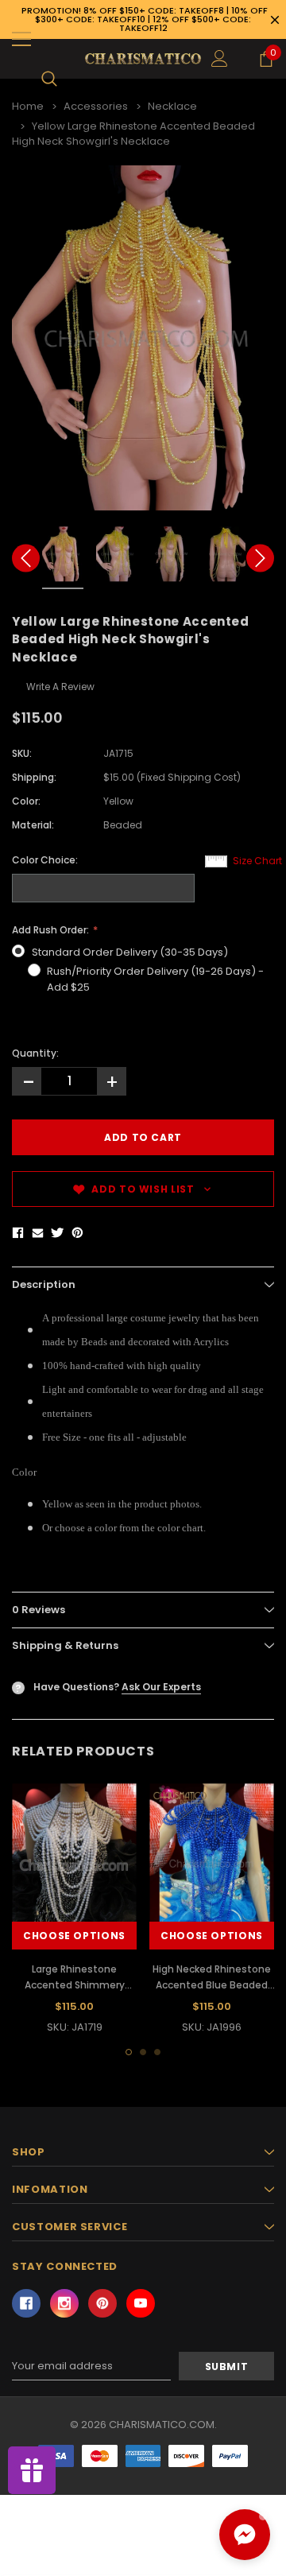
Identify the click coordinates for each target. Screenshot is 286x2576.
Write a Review (60, 687)
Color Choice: (45, 860)
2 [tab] (143, 2052)
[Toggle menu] (21, 39)
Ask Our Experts (161, 1687)
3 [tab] (157, 2052)
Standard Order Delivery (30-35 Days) (130, 952)
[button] (245, 2535)
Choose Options (74, 1936)
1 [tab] (129, 2052)
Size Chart (257, 861)
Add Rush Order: (52, 930)
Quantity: (35, 1053)
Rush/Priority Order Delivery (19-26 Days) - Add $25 (155, 979)
